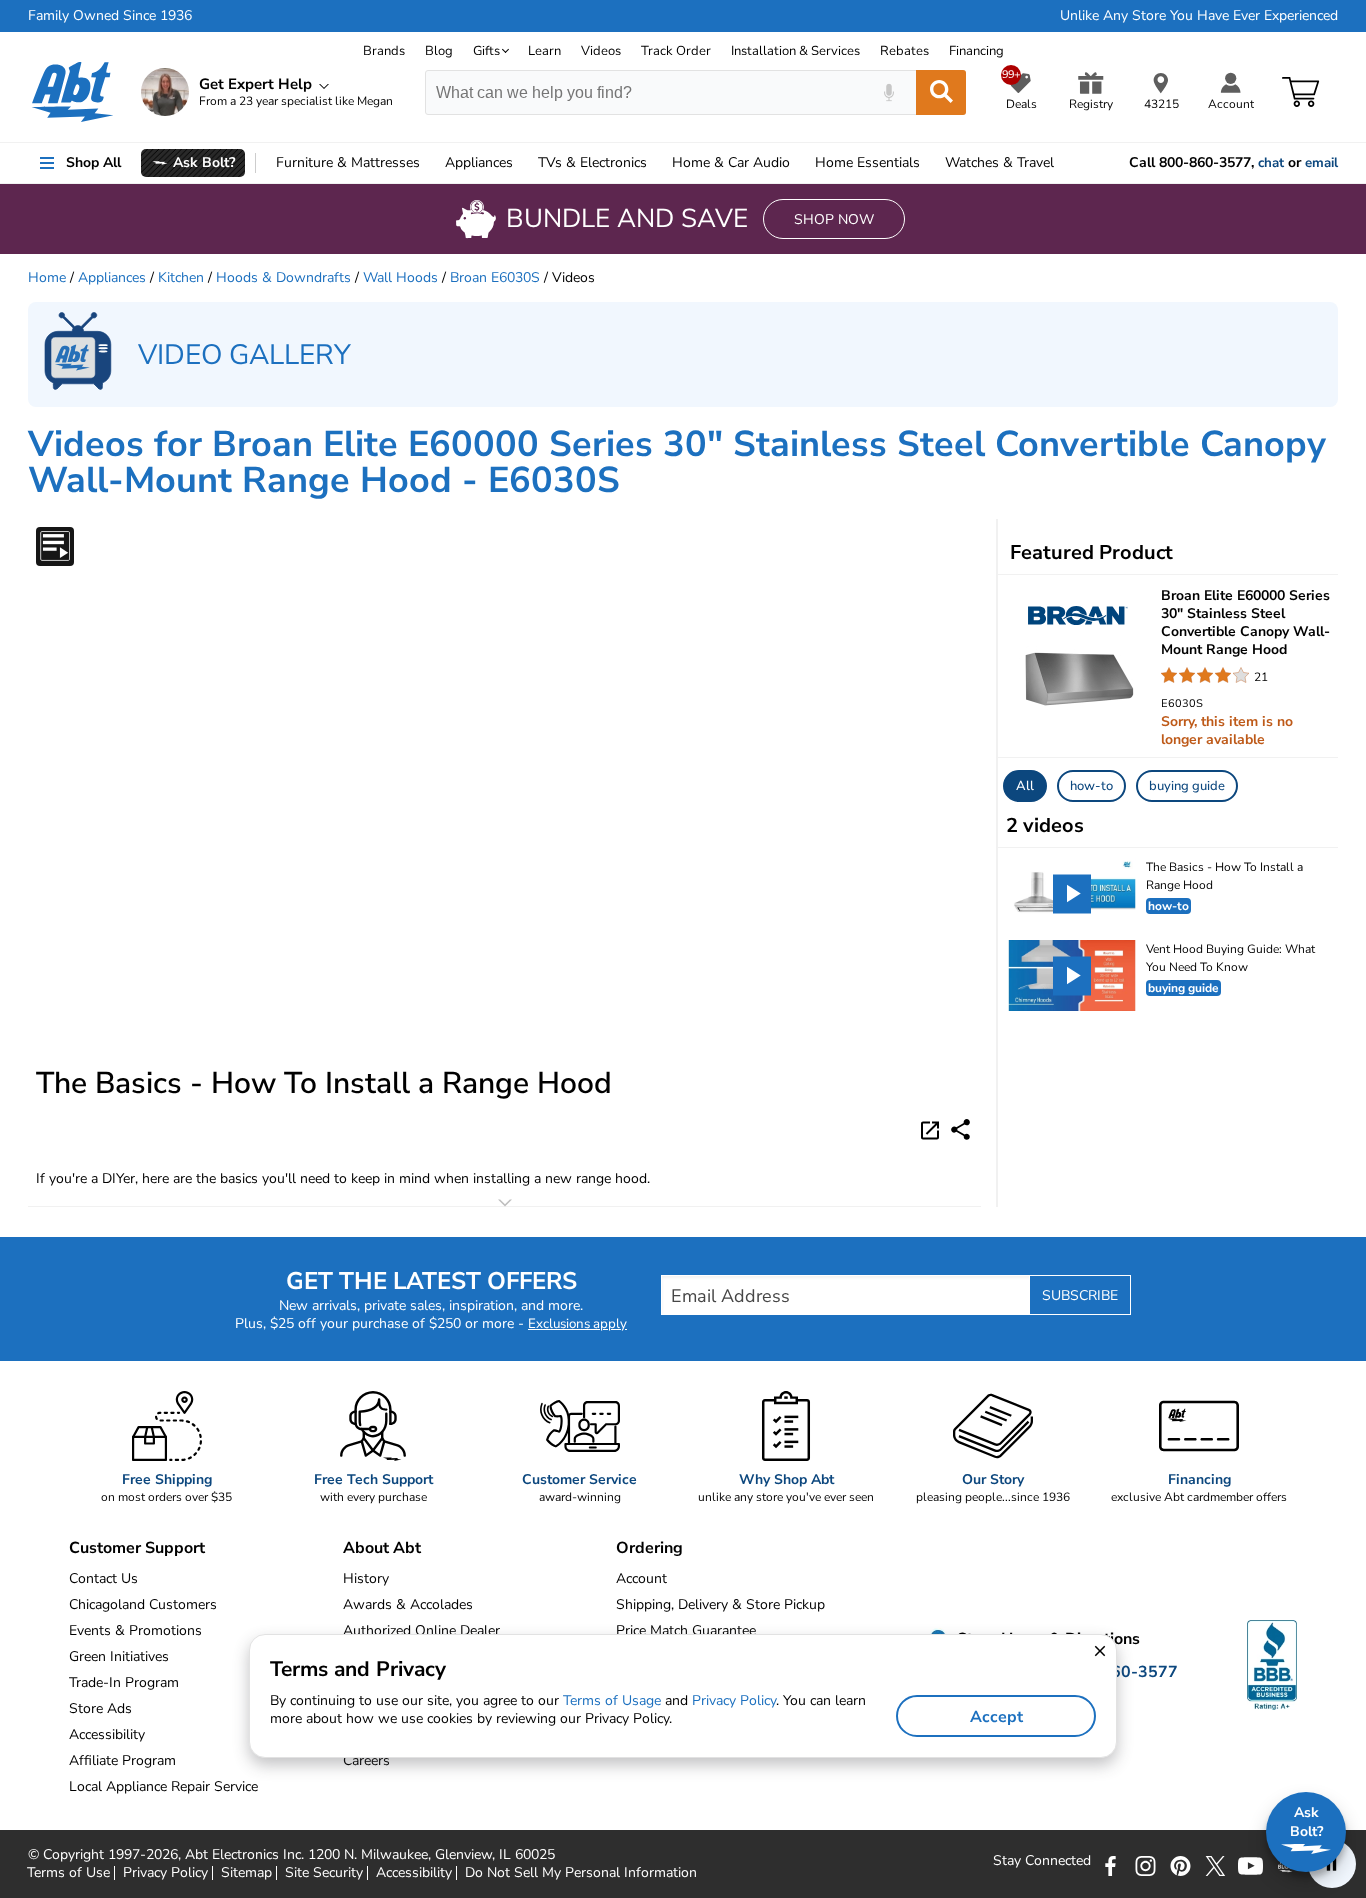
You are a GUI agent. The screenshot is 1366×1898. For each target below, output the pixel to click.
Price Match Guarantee (686, 1630)
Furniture (348, 162)
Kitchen (181, 277)
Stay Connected (1042, 1861)
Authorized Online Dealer (421, 1630)
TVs (592, 162)
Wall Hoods (400, 277)
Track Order (676, 51)
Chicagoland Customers (143, 1604)
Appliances (479, 162)
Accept (996, 1717)
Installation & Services (795, 51)
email (1321, 163)
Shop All (93, 162)
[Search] (941, 92)
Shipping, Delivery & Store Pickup (720, 1604)
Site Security (324, 1873)
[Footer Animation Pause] (1332, 1864)
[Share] (960, 1129)
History (366, 1578)
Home (867, 162)
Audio (731, 162)
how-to (1091, 786)
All (1025, 786)
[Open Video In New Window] (933, 1128)
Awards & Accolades (408, 1604)
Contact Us (103, 1578)
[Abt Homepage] (72, 92)
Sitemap (246, 1873)
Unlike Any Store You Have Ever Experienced (1199, 16)
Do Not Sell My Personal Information (581, 1873)
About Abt (382, 1548)
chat (1271, 163)
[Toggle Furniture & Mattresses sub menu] (429, 163)
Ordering (649, 1548)
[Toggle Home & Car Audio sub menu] (799, 163)
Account (641, 1578)
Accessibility (414, 1873)
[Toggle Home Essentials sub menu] (929, 163)
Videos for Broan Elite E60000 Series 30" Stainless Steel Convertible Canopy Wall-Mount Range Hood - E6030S (677, 462)
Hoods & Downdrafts (283, 277)
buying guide (1187, 786)
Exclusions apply (577, 1324)
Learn (544, 51)
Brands (384, 51)
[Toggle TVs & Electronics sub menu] (656, 163)
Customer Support (137, 1548)
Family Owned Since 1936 (110, 16)
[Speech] (888, 92)
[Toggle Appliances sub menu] (522, 163)
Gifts (486, 51)
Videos (601, 51)
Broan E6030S (495, 277)
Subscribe (1080, 1295)
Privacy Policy (165, 1873)
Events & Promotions (135, 1630)
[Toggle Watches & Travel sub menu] (1063, 163)
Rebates (904, 51)
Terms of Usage (612, 1700)
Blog (439, 51)
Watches (999, 162)
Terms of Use (68, 1873)
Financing (976, 51)
